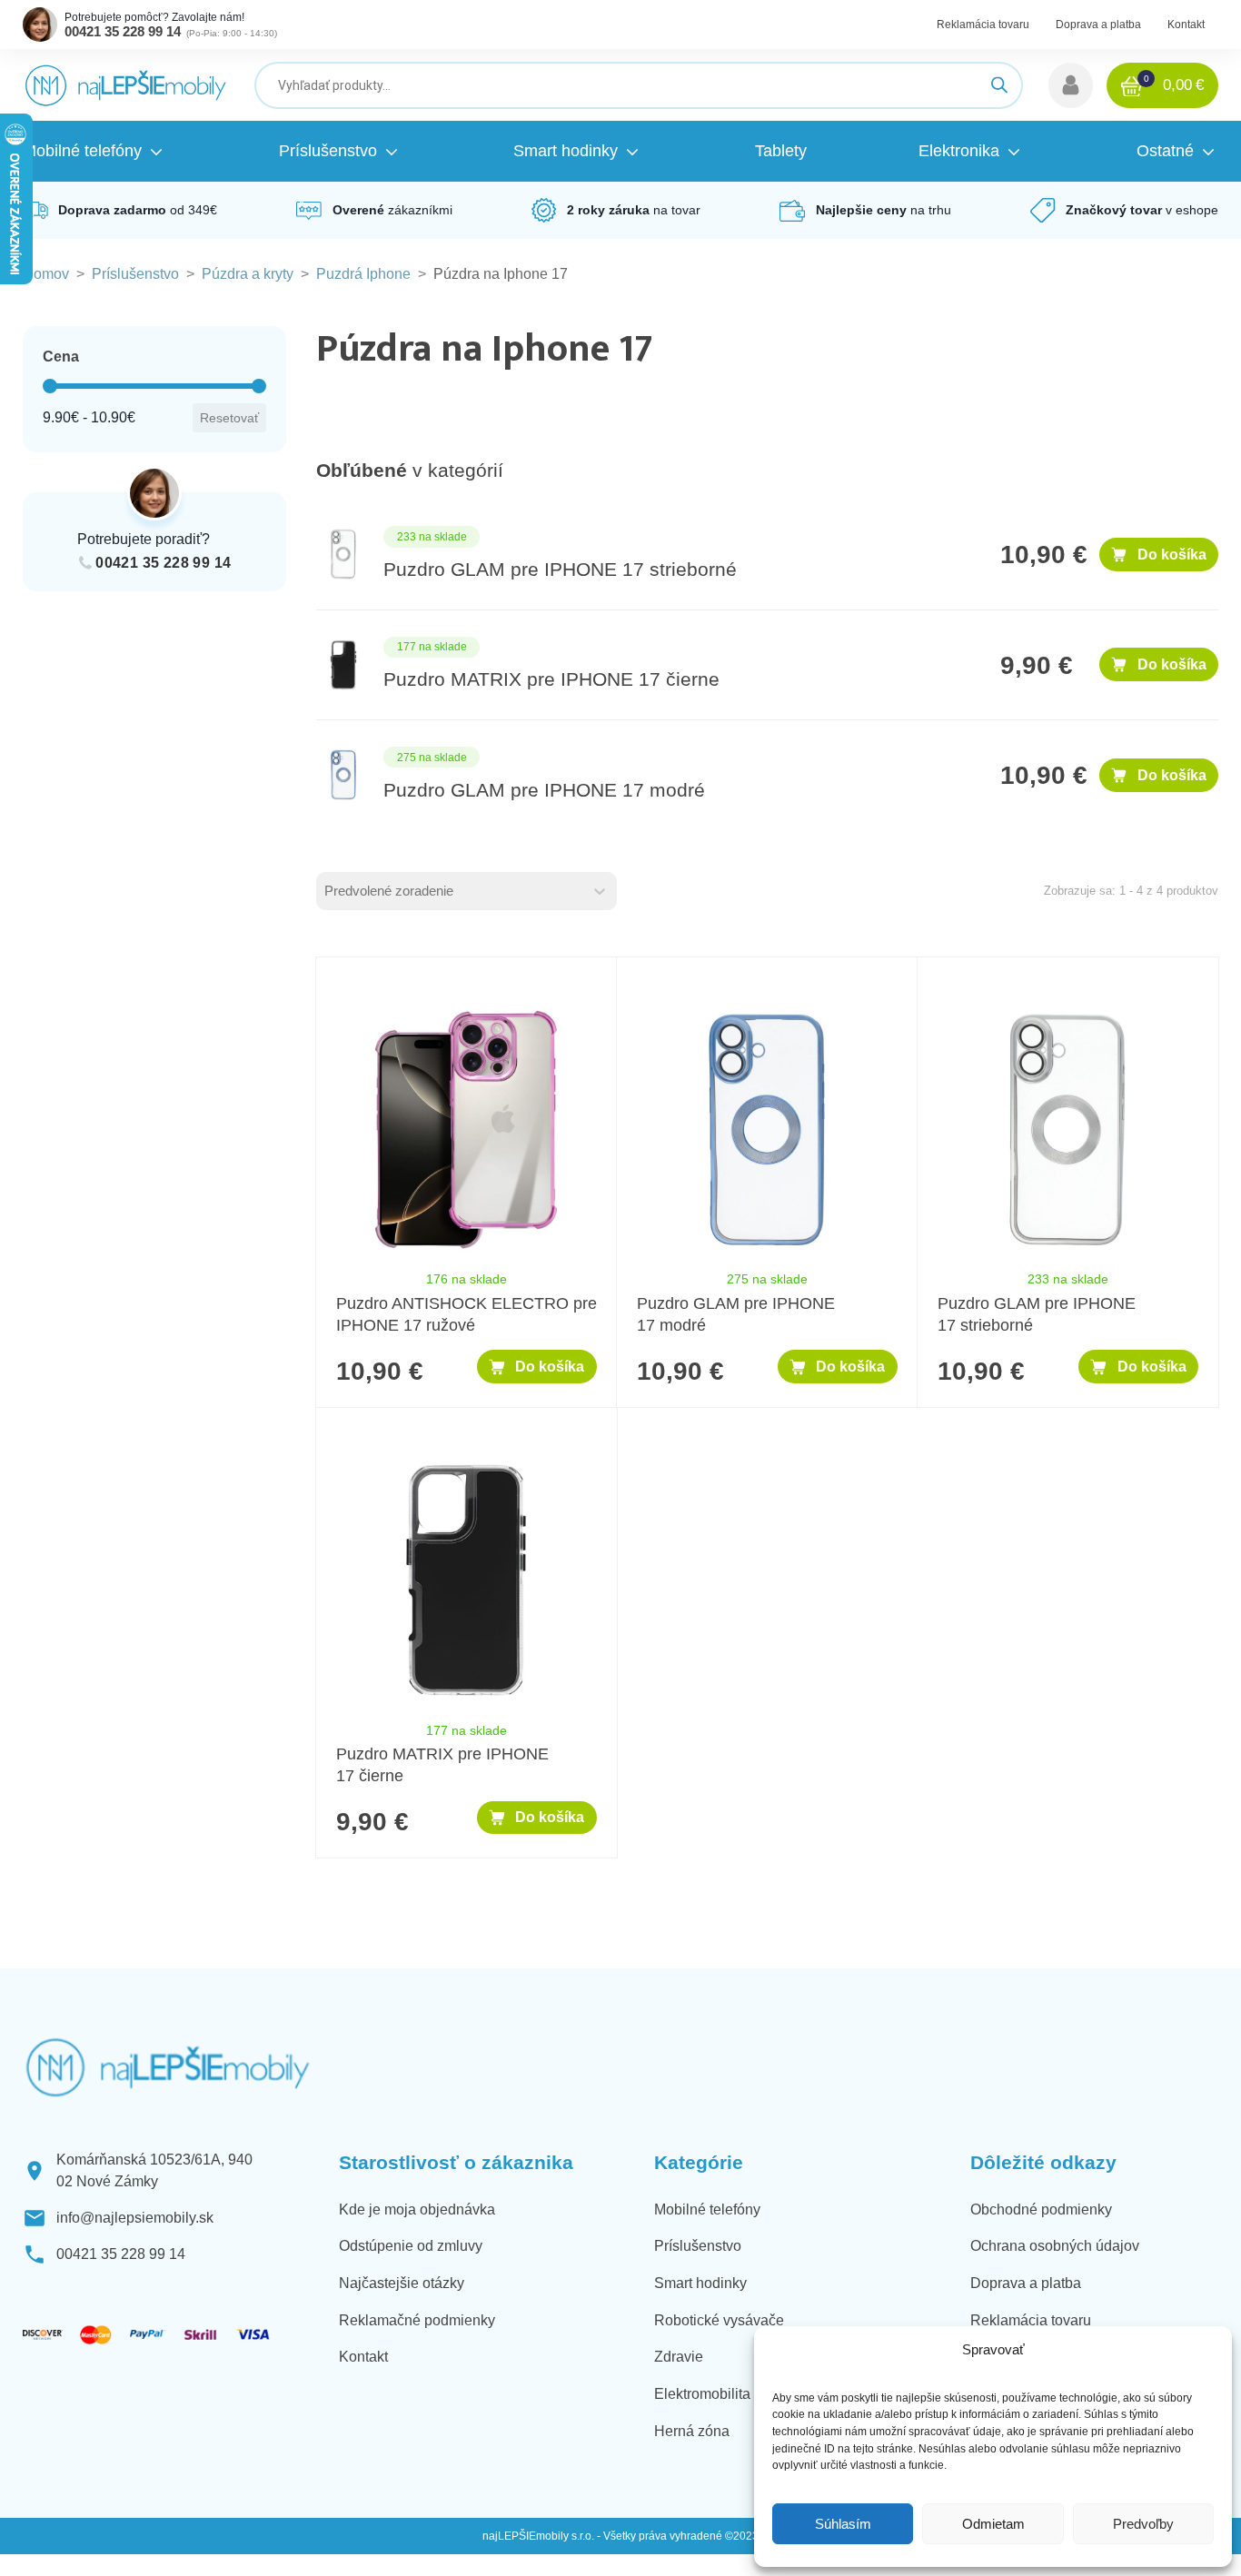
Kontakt (1186, 25)
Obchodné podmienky (1041, 2209)
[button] (1071, 85)
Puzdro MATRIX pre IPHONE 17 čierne (551, 679)
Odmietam (993, 2524)
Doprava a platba (1098, 25)
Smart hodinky (700, 2283)
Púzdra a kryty (248, 274)
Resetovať (229, 418)
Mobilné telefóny (707, 2209)
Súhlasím (843, 2524)
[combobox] (451, 891)
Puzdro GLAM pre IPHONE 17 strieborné (560, 570)
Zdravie (679, 2357)
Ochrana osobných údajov (1055, 2246)
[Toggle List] (600, 891)
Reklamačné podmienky (417, 2320)
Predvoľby (1143, 2524)
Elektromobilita (702, 2394)
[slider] (50, 386)
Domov (46, 274)
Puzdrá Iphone (363, 274)
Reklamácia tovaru (983, 25)
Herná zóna (692, 2431)
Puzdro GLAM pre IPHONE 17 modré (544, 790)
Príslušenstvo (135, 274)
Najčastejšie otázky (402, 2283)
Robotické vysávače (719, 2320)
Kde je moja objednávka (417, 2209)
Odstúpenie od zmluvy (411, 2246)
